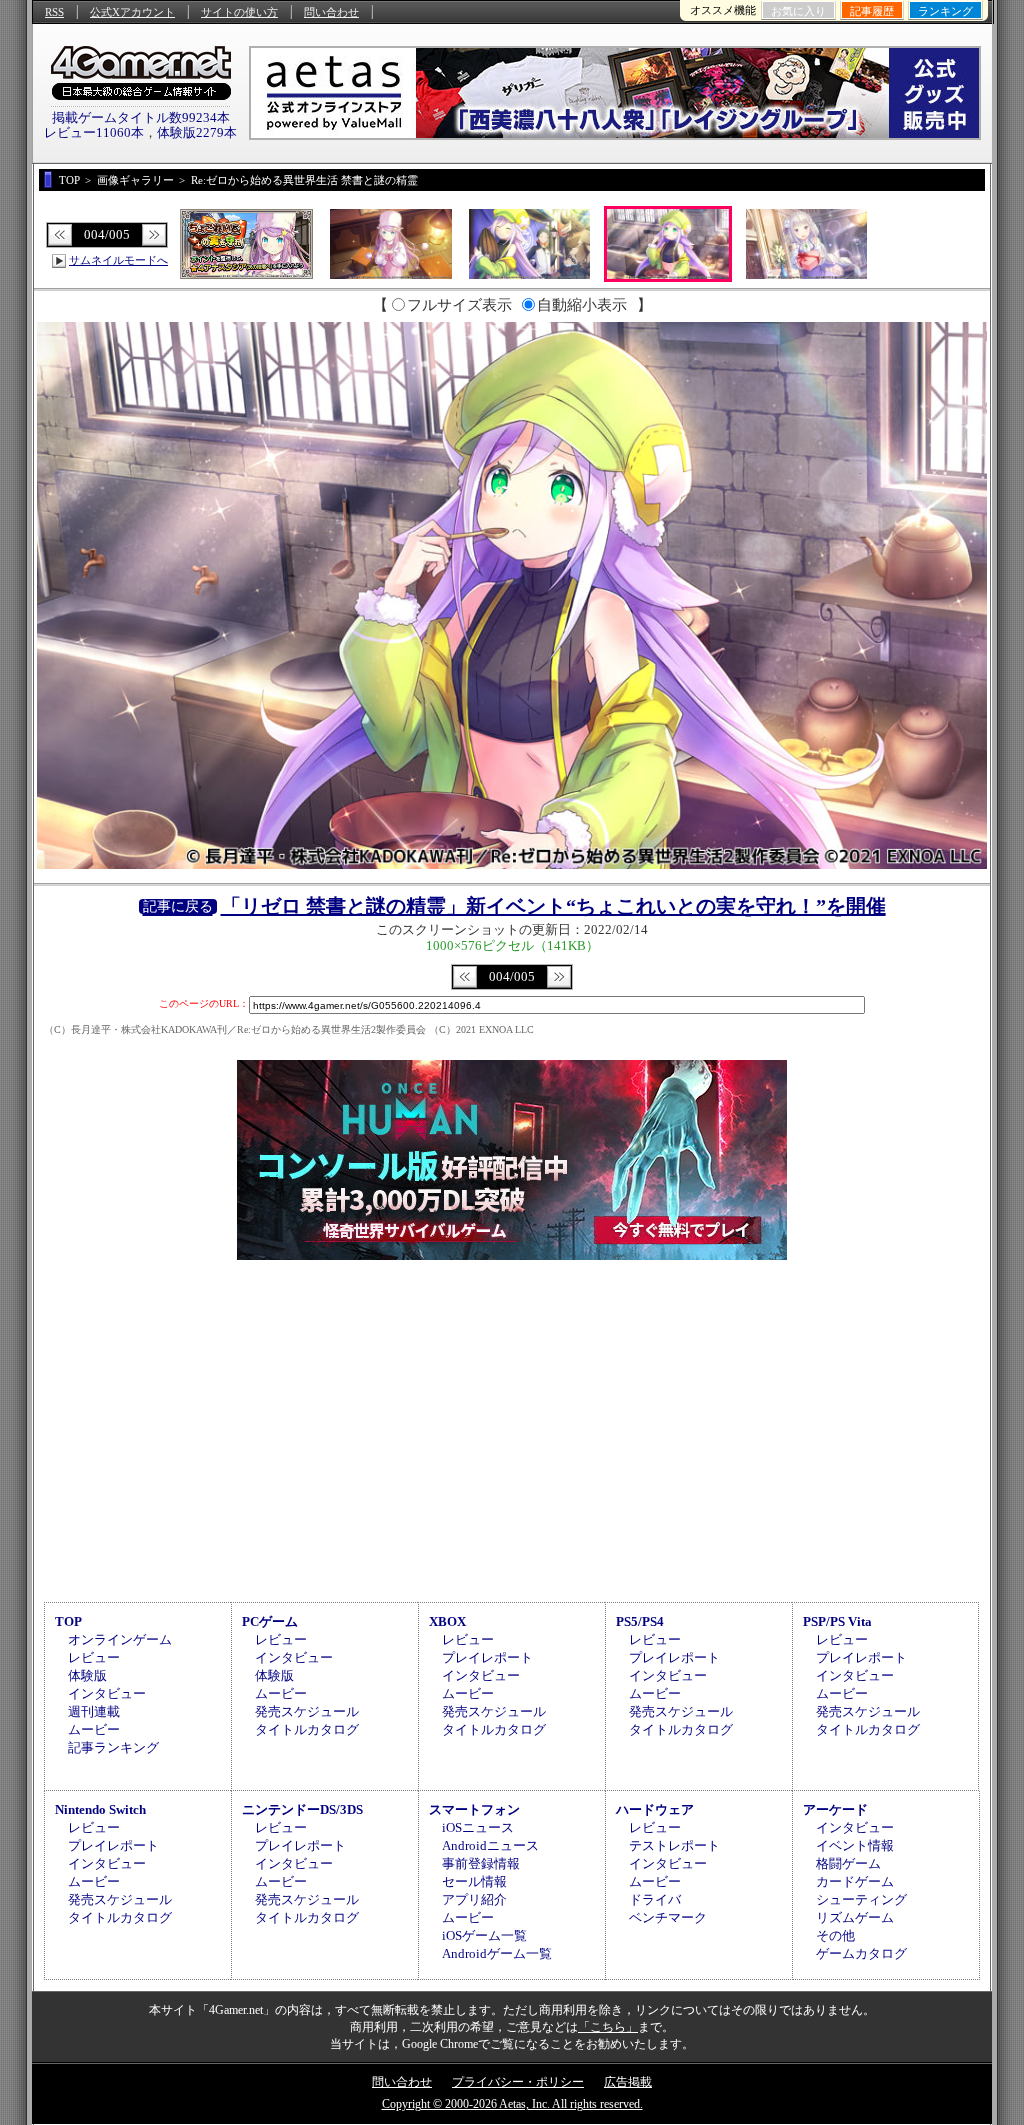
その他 (835, 1935)
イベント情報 (855, 1845)
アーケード (835, 1809)
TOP (68, 1621)
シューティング (861, 1899)
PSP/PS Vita (837, 1621)
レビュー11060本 (94, 132)
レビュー (94, 1657)
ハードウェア (655, 1809)
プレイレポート (487, 1657)
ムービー (94, 1729)
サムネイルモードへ (118, 260)
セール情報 (474, 1881)
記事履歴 (872, 11)
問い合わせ (331, 12)
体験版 (87, 1675)
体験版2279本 (197, 132)
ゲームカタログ (861, 1953)
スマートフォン (474, 1809)
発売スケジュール (307, 1711)
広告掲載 (628, 2082)
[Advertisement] (512, 1428)
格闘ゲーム (848, 1863)
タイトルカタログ (307, 1729)
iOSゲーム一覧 (484, 1935)
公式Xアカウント (132, 12)
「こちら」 (608, 2027)
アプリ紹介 (474, 1899)
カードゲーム (855, 1881)
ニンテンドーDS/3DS (302, 1809)
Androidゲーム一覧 (497, 1953)
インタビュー (107, 1693)
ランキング (945, 11)
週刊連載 (94, 1711)
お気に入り (798, 11)
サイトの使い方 (239, 12)
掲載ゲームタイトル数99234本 (141, 117)
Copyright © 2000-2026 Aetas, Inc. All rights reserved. (512, 2104)
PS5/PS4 (640, 1621)
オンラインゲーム (120, 1639)
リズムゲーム (855, 1917)
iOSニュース (478, 1827)
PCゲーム (270, 1621)
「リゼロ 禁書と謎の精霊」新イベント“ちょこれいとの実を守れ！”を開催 (553, 906)
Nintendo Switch (100, 1809)
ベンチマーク (668, 1917)
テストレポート (674, 1845)
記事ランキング (113, 1747)
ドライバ (655, 1899)
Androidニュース (490, 1845)
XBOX (447, 1621)
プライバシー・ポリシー (518, 2082)
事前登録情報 (481, 1863)
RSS (54, 12)
